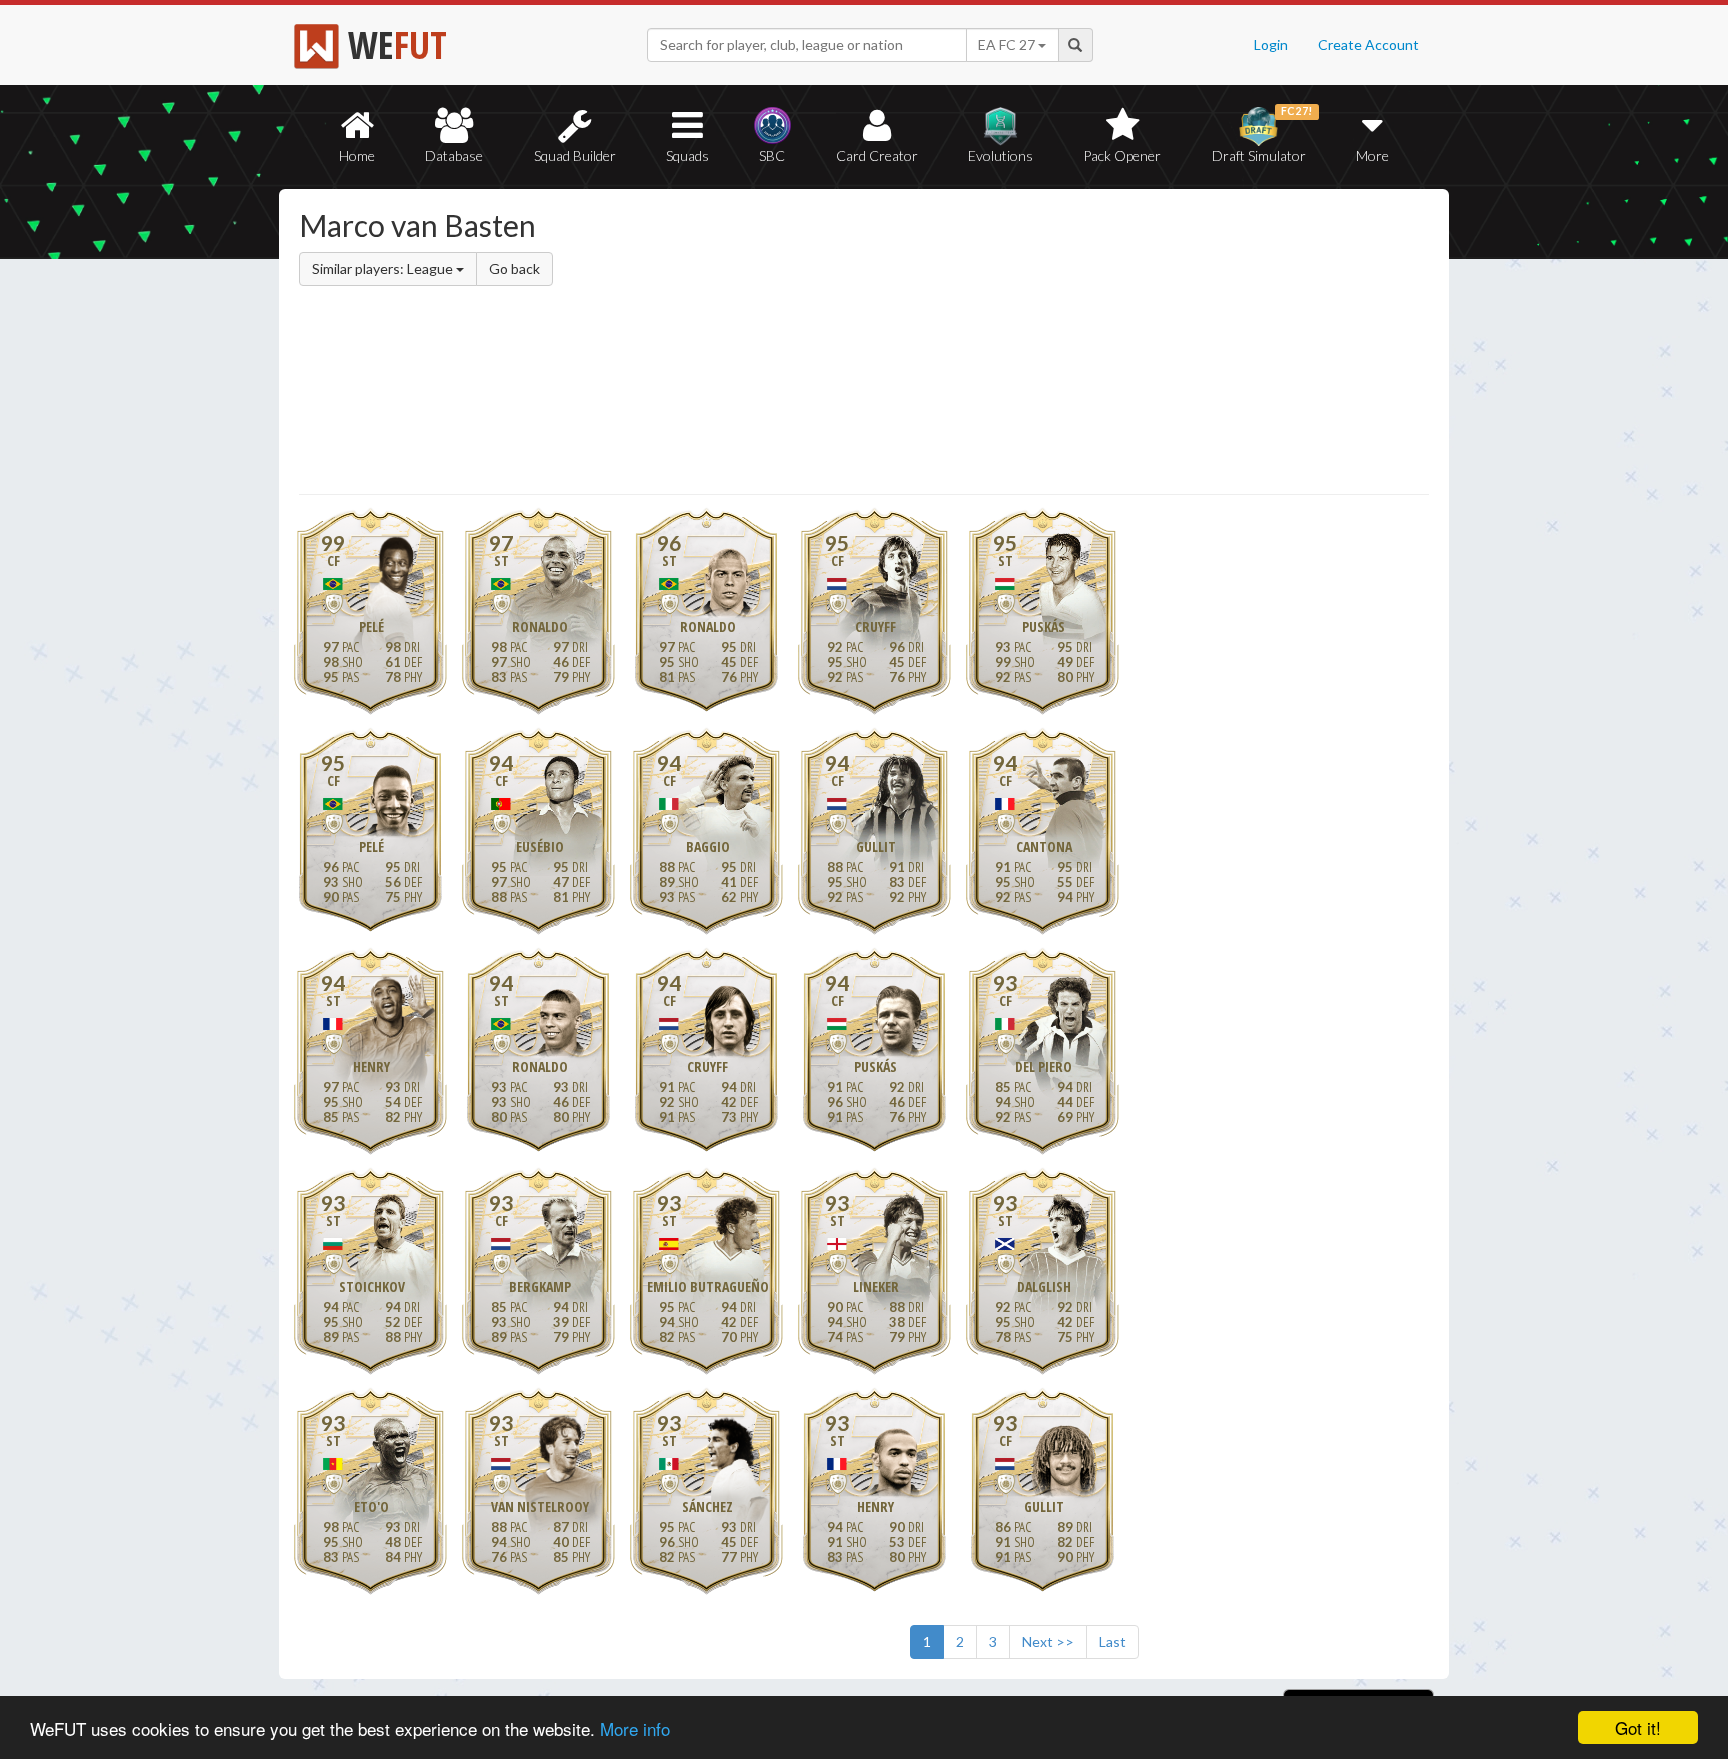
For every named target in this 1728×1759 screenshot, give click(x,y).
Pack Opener (1122, 155)
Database (454, 155)
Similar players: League (384, 268)
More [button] (1372, 155)
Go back (514, 268)
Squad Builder (575, 155)
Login (1271, 44)
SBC (772, 155)
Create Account (1368, 44)
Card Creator (877, 155)
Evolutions (1000, 155)
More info (635, 1728)
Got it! (1638, 1727)
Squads (687, 155)
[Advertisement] (1057, 345)
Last (1112, 1641)
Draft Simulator (1262, 134)
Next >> (1048, 1641)
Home (357, 155)
